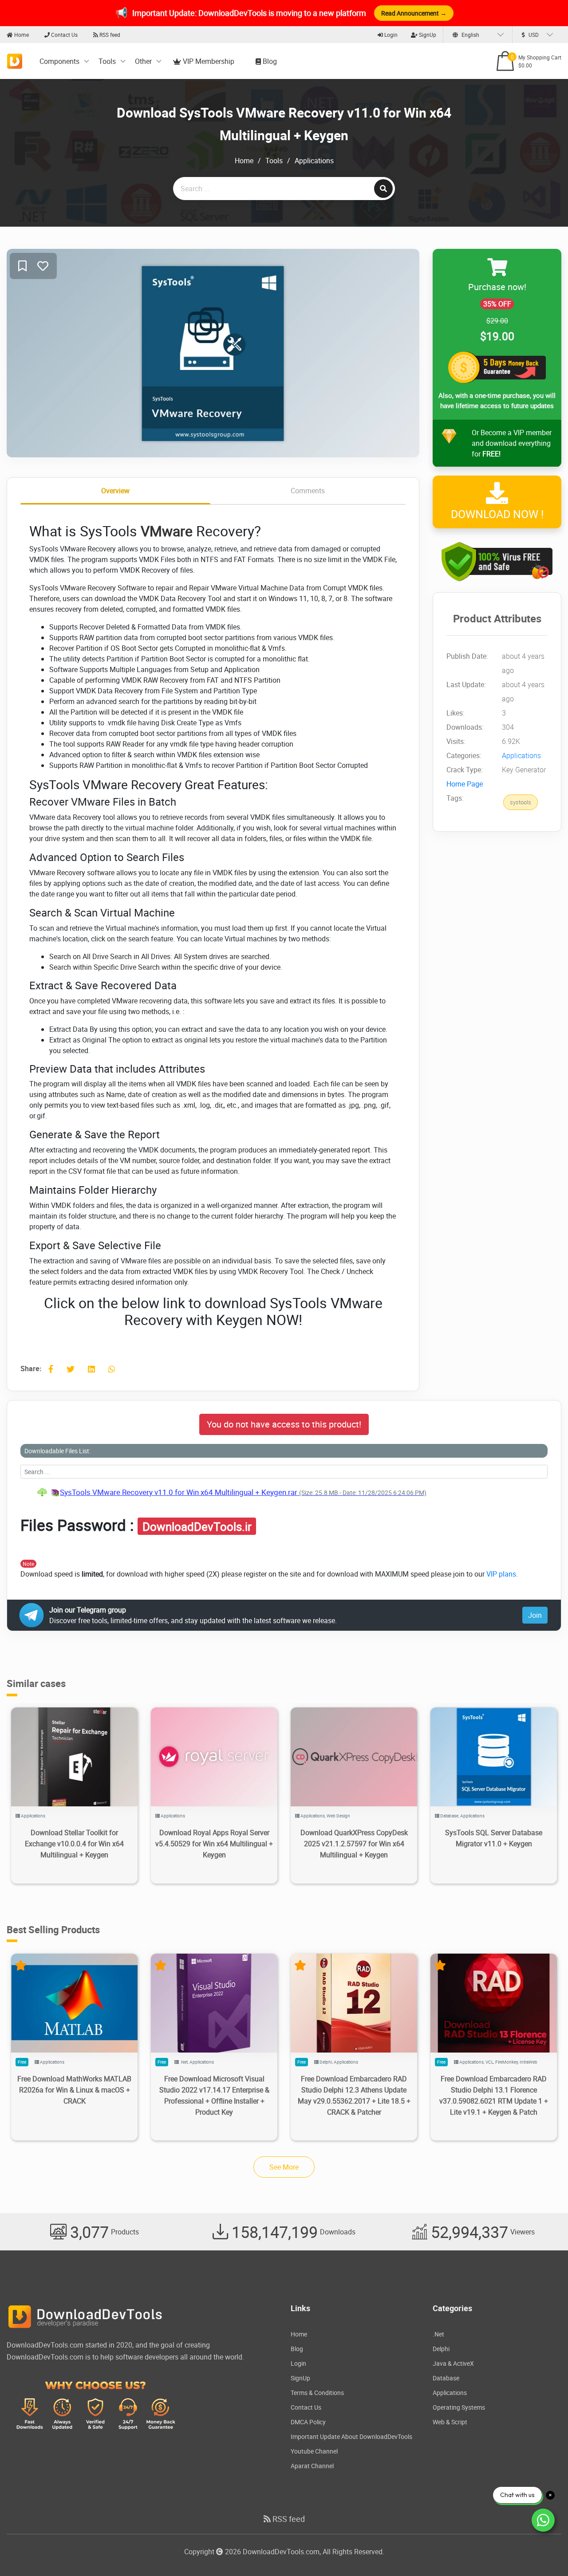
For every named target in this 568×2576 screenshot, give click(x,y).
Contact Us (64, 35)
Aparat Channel (312, 2466)
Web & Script (450, 2422)
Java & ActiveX (453, 2363)
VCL (489, 2062)
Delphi (326, 2062)
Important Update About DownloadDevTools (351, 2436)
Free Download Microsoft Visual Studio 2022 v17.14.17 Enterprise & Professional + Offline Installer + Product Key (214, 2095)
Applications (314, 161)
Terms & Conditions (317, 2393)
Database (449, 1816)
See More (284, 2167)
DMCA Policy (308, 2422)
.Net (184, 2062)
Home (21, 35)
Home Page (465, 784)
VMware (167, 531)
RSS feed (109, 35)
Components (59, 61)
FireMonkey (507, 2062)
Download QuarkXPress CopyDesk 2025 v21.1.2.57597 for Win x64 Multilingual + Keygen (354, 1844)
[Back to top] (544, 2552)
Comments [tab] (308, 491)
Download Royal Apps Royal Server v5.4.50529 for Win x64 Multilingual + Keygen (214, 1844)
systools (521, 802)
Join (535, 1615)
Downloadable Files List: (57, 1451)
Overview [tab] (115, 491)
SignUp (427, 35)
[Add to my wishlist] (22, 266)
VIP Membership (208, 61)
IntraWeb (529, 2062)
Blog (269, 61)
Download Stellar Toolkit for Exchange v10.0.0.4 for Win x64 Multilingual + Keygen (74, 1844)
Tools (107, 61)
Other (143, 61)
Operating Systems (459, 2407)
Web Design (338, 1816)
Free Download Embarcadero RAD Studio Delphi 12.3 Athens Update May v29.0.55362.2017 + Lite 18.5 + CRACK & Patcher (354, 2095)
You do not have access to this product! (284, 1424)
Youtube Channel (314, 2451)
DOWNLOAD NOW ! (497, 514)
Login (390, 35)
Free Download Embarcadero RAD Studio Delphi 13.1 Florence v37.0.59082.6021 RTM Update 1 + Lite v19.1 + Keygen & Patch (494, 2095)
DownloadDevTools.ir (197, 1526)
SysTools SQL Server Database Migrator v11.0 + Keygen (494, 1838)
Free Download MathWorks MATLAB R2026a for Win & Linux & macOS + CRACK (74, 2090)
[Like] (43, 266)
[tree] (284, 1492)
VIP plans (501, 1574)
